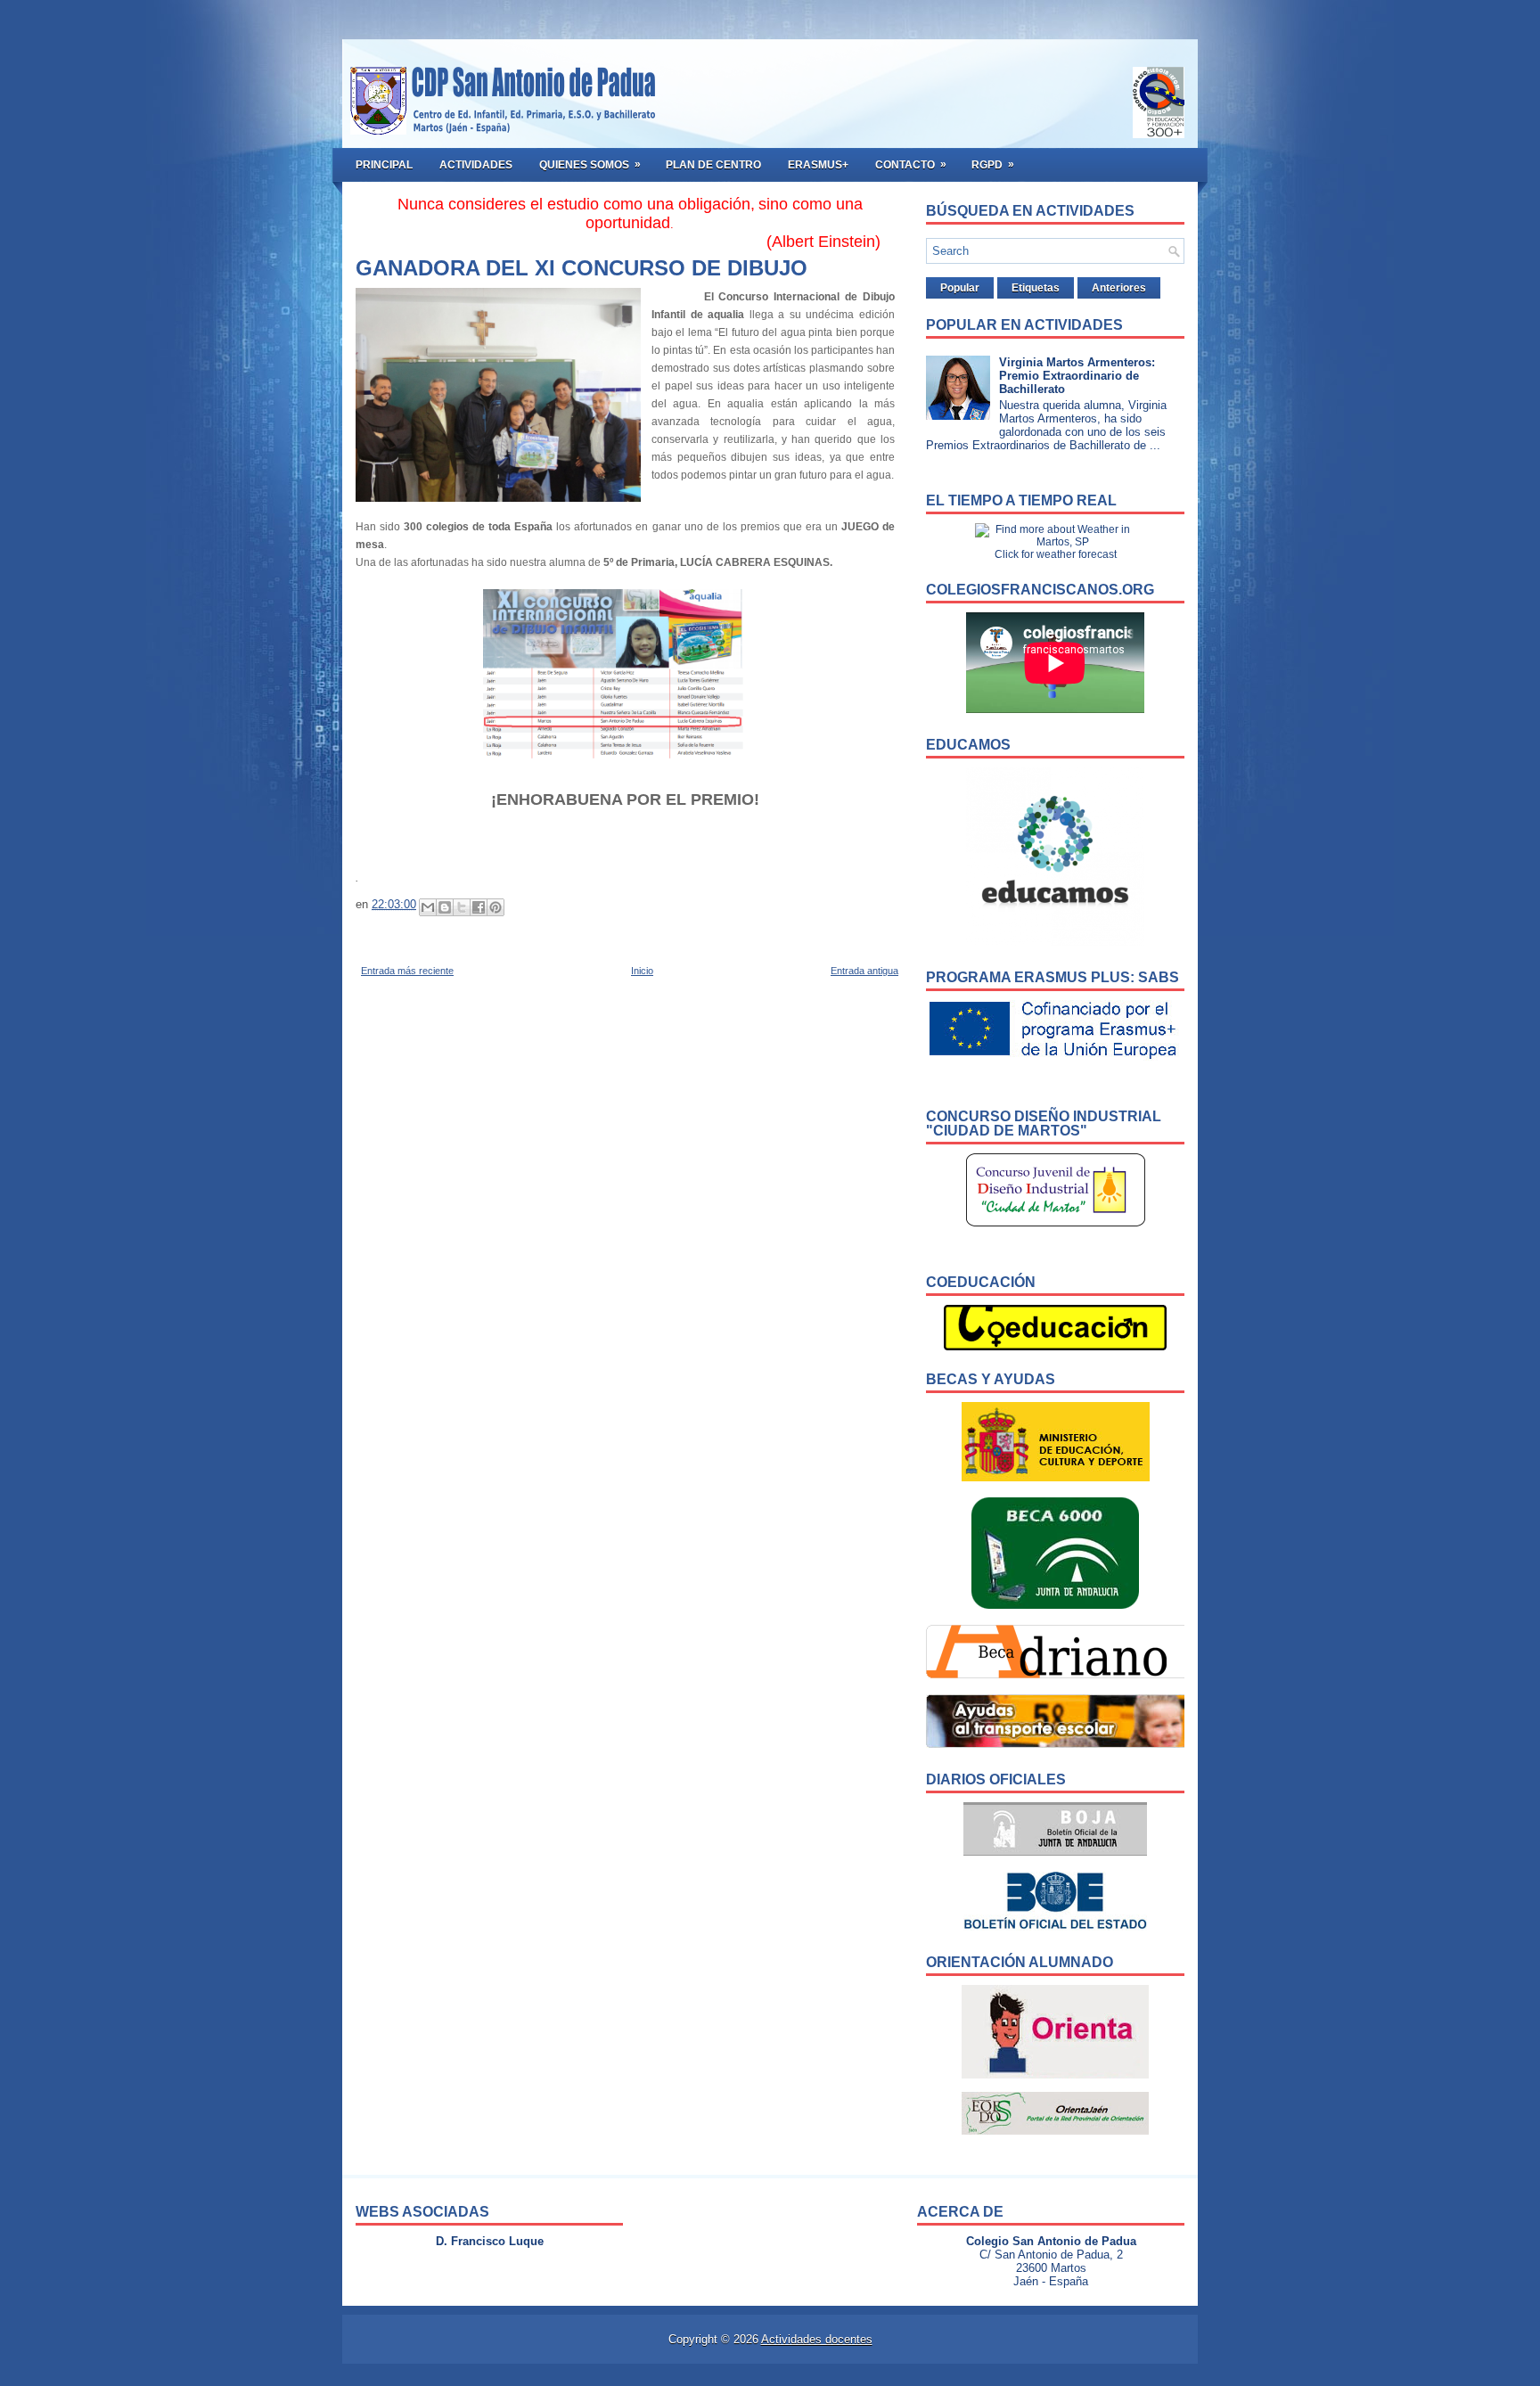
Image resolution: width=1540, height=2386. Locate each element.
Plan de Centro (713, 165)
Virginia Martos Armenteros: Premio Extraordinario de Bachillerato (1077, 376)
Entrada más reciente (407, 971)
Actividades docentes (817, 2339)
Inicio (642, 971)
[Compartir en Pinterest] (496, 907)
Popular (960, 288)
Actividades (476, 165)
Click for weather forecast (1056, 554)
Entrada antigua (864, 971)
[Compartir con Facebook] (479, 907)
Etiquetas (1036, 288)
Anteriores (1119, 288)
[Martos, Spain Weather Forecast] (1055, 542)
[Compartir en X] (462, 907)
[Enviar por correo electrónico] (428, 907)
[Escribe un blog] (445, 907)
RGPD (993, 164)
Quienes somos (590, 164)
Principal (384, 165)
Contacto (911, 164)
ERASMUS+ (818, 165)
